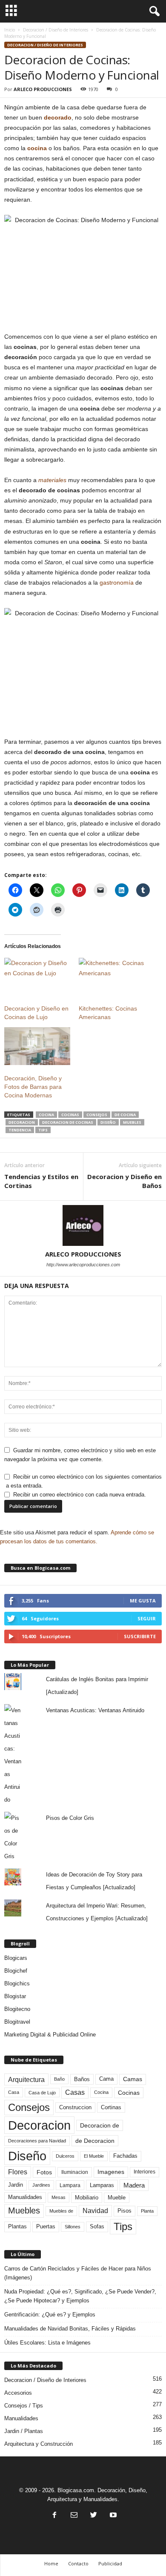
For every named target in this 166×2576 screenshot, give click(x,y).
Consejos (97, 1115)
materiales (52, 480)
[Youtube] (112, 2516)
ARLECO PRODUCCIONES (43, 89)
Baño (59, 2079)
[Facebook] (54, 2516)
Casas (75, 2092)
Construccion (75, 2108)
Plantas (17, 2226)
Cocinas (70, 1115)
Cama (106, 2079)
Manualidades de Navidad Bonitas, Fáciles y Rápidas (70, 2329)
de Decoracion (95, 2141)
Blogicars (16, 1958)
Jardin (16, 2185)
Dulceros (65, 2156)
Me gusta (143, 1601)
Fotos (44, 2172)
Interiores (145, 2172)
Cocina (46, 1115)
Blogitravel (17, 2022)
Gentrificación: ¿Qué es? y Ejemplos (50, 2315)
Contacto (78, 2563)
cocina (37, 148)
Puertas (46, 2227)
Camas (133, 2079)
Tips (43, 1130)
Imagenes (111, 2172)
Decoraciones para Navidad (37, 2141)
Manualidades (25, 2197)
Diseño (108, 1122)
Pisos (124, 2211)
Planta (147, 2211)
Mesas (59, 2197)
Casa (14, 2092)
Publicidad (110, 2563)
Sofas (97, 2227)
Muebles (132, 1122)
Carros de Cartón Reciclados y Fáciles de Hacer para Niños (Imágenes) (78, 2273)
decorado (58, 117)
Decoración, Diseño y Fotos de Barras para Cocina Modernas (33, 1087)
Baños (82, 2079)
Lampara (70, 2185)
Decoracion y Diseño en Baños (124, 1181)
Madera (134, 2185)
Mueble (117, 2198)
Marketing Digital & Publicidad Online (50, 2035)
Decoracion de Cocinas (68, 1122)
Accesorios (18, 2393)
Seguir (147, 1618)
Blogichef (16, 1971)
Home (51, 2563)
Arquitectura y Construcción (39, 2444)
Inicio (10, 30)
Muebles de (61, 2211)
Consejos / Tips (24, 2406)
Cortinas (111, 2108)
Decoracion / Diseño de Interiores (56, 30)
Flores (18, 2172)
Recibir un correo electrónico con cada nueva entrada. (80, 1495)
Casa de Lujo (42, 2093)
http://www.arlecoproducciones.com (83, 1265)
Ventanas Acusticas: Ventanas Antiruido (95, 1710)
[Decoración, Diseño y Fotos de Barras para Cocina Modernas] (37, 1046)
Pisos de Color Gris (70, 1818)
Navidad (95, 2211)
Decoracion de (100, 2125)
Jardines (41, 2185)
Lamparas (102, 2185)
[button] (153, 11)
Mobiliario (87, 2198)
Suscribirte (140, 1636)
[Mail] (74, 2516)
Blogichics (17, 1983)
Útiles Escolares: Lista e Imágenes (47, 2343)
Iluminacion (75, 2172)
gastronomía (117, 583)
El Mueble (94, 2156)
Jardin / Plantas (24, 2431)
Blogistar (15, 1996)
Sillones (73, 2227)
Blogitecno (17, 2009)
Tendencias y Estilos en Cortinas (41, 1181)
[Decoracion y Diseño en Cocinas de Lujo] (37, 977)
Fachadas (125, 2156)
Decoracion (22, 1122)
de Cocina (125, 1115)
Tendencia (20, 1130)
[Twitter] (94, 2516)
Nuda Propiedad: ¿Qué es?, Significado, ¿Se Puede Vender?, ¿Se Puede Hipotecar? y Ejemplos (80, 2296)
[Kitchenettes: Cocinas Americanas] (112, 977)
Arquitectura (26, 2079)
